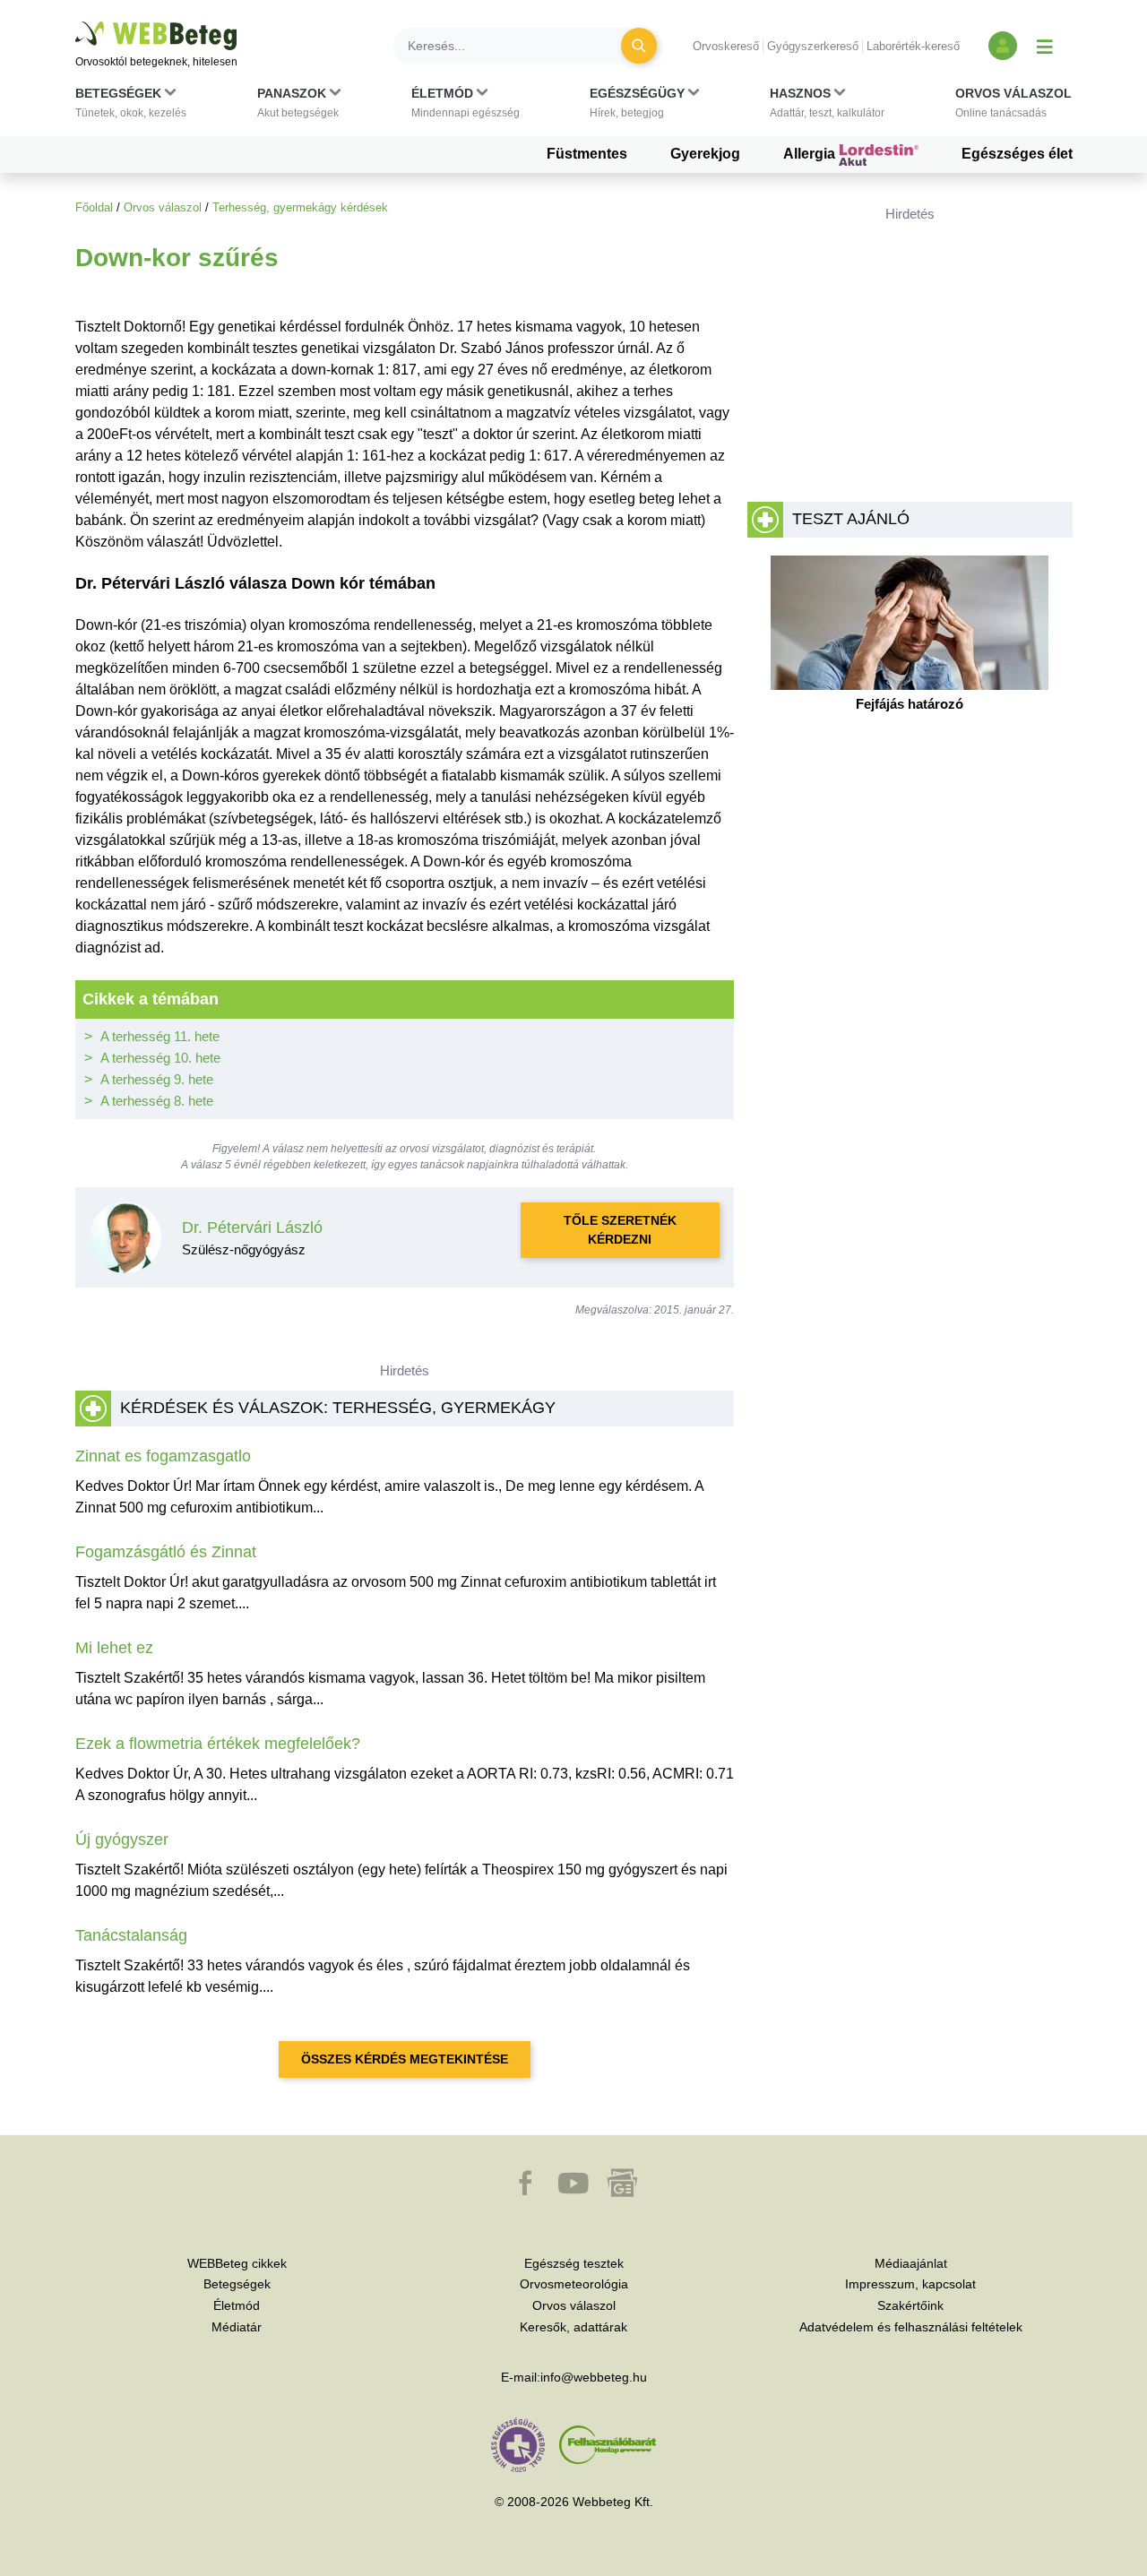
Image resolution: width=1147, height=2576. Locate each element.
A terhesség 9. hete (157, 1079)
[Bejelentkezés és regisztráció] (1003, 46)
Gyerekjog (705, 154)
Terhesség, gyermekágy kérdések (300, 207)
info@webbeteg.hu (594, 2377)
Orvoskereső (726, 46)
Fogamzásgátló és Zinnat (166, 1552)
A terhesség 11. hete (160, 1036)
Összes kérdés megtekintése (405, 2059)
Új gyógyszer (122, 1839)
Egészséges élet (1017, 154)
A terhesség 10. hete (160, 1058)
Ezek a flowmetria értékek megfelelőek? (218, 1744)
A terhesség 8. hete (157, 1101)
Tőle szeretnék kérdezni (620, 1230)
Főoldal (94, 207)
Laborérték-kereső (913, 46)
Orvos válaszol (163, 207)
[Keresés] (639, 46)
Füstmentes (587, 154)
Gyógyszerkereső (813, 46)
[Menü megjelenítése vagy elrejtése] (1045, 46)
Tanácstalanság (131, 1935)
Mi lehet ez (114, 1648)
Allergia (811, 154)
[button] (131, 107)
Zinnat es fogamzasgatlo (163, 1456)
